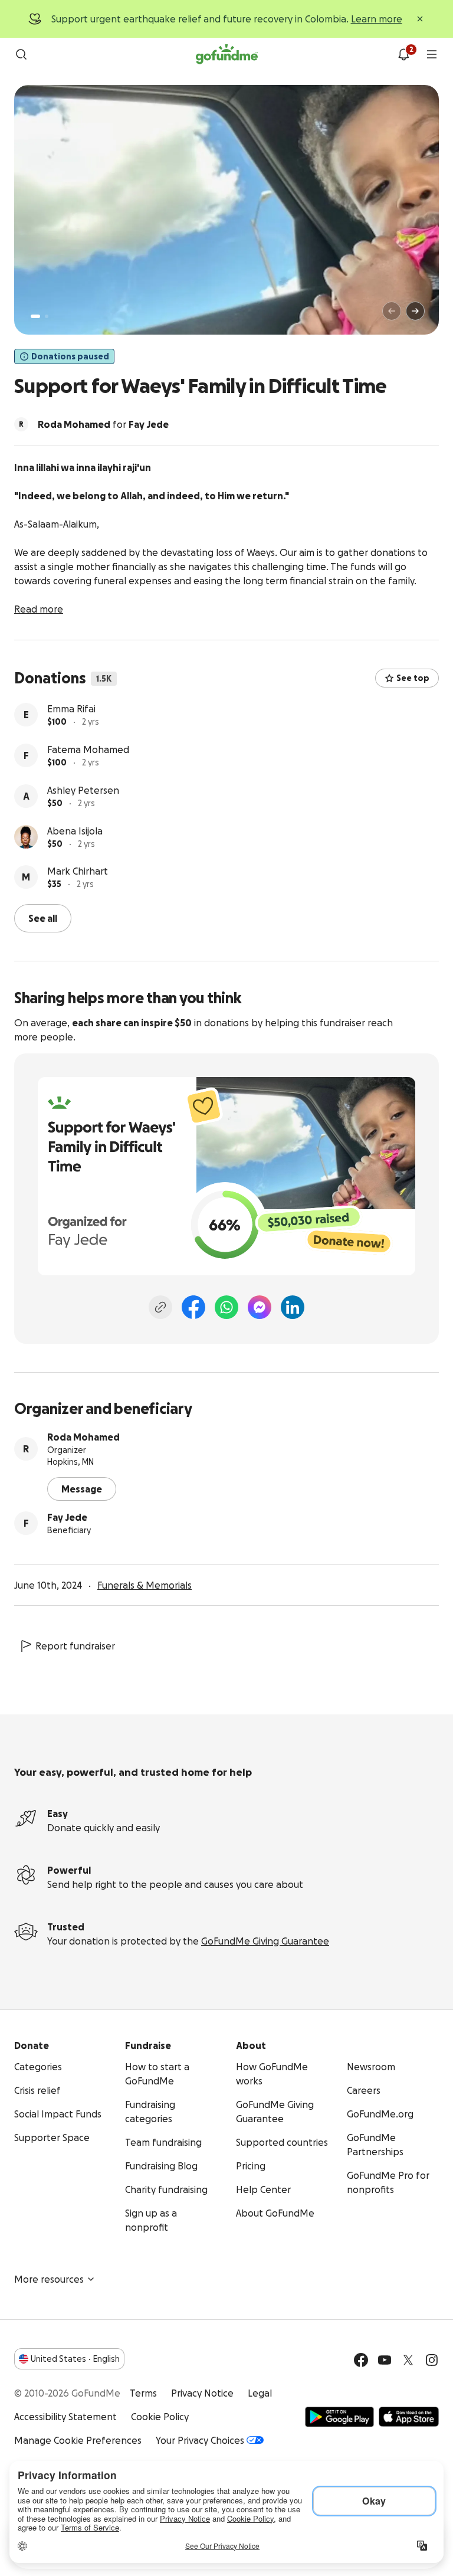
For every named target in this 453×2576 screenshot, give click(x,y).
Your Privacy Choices (200, 2440)
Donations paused (70, 356)
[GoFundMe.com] (227, 54)
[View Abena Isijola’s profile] (26, 837)
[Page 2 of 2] (47, 316)
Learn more (377, 19)
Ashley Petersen (83, 790)
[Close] (420, 19)
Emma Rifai (71, 709)
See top (413, 678)
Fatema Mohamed (88, 749)
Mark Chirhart (78, 871)
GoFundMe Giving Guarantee (265, 1941)
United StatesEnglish (75, 2359)
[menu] (432, 54)
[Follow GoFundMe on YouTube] (385, 2360)
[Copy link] (160, 1307)
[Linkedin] (293, 1307)
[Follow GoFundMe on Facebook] (361, 2360)
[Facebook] (193, 1307)
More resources (49, 2279)
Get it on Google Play (339, 2417)
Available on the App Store (409, 2417)
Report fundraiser (75, 1646)
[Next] (415, 311)
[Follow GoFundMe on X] (408, 2360)
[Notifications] (403, 54)
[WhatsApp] (226, 1307)
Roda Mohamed (83, 1437)
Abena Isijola (75, 831)
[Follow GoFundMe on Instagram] (432, 2360)
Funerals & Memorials (145, 1585)
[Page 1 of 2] (35, 316)
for (103, 424)
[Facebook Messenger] (260, 1307)
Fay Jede (67, 1517)
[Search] (21, 54)
